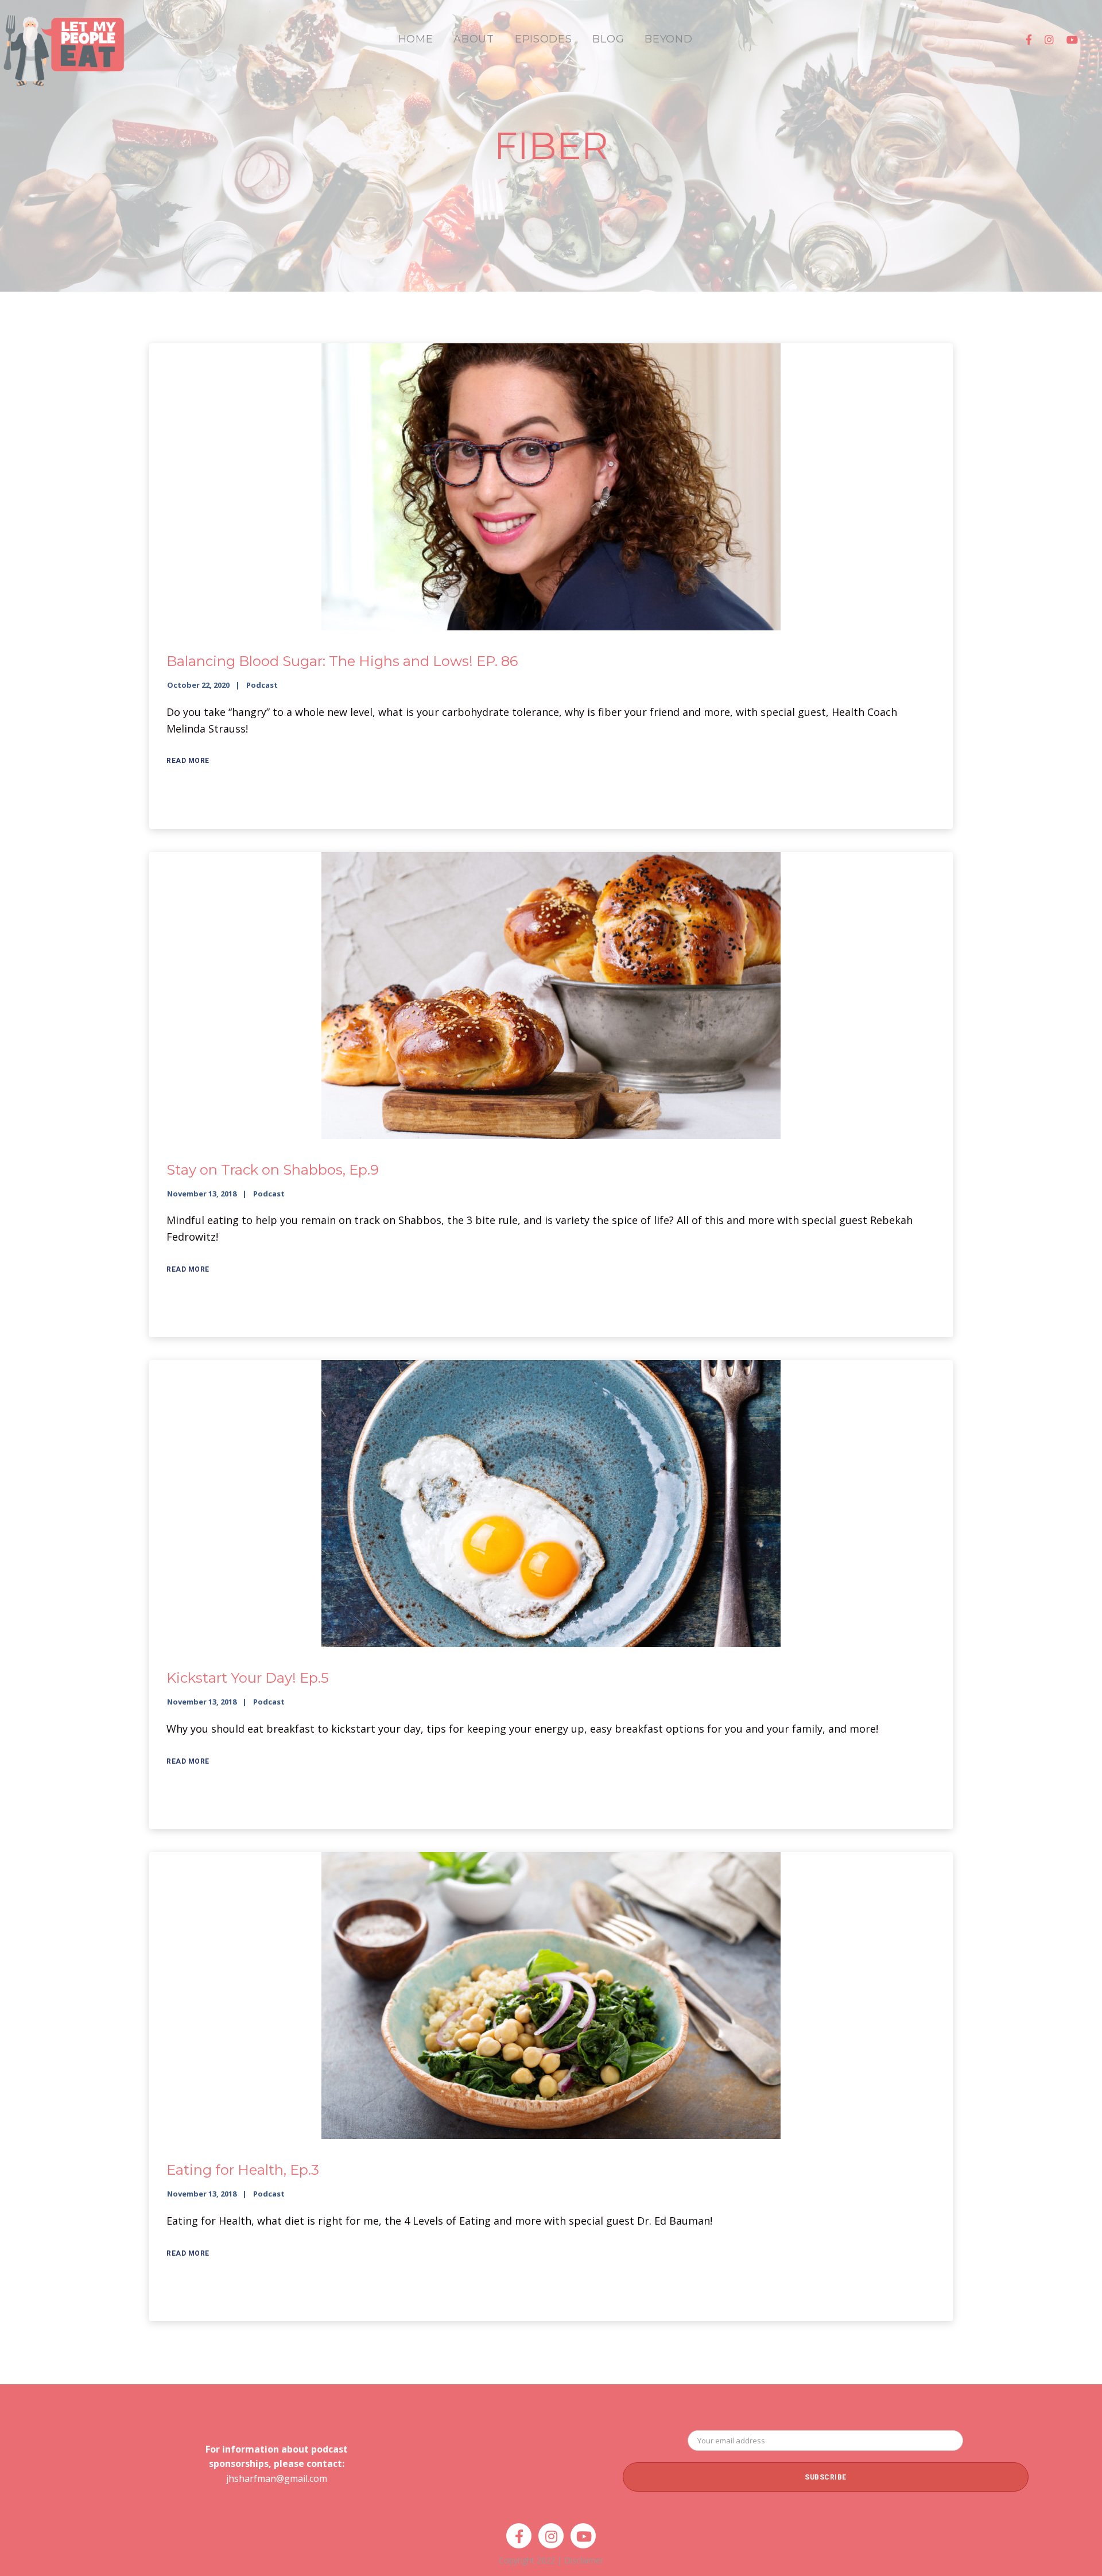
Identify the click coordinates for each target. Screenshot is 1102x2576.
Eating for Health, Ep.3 (243, 2170)
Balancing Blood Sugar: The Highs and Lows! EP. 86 (342, 661)
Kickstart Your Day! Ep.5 (248, 1678)
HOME (416, 39)
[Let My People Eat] (63, 44)
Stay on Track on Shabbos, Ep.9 (273, 1170)
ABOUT (474, 39)
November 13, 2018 (202, 1194)
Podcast (262, 685)
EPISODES (544, 39)
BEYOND (668, 39)
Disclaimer (584, 2560)
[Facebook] (1029, 40)
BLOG (608, 39)
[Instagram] (1049, 40)
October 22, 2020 (198, 685)
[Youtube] (1072, 40)
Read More (188, 761)
